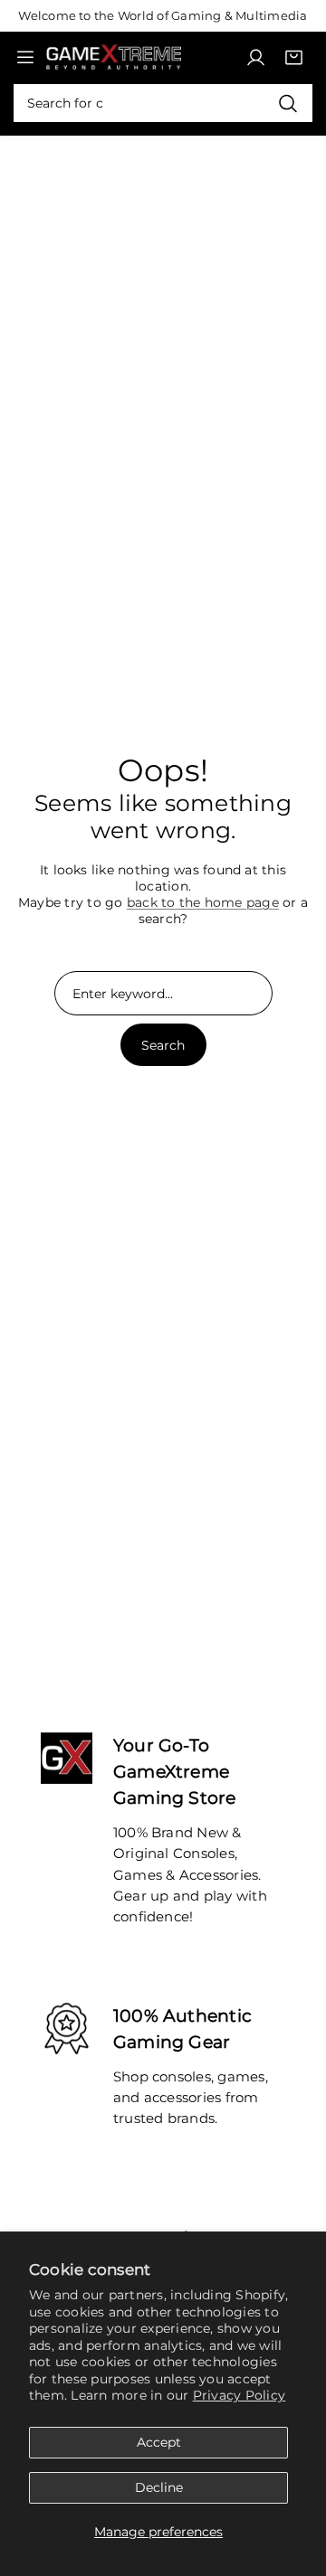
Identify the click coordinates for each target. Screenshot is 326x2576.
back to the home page (203, 902)
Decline (159, 2487)
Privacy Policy (239, 2395)
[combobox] (163, 103)
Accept (159, 2442)
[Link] (114, 57)
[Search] (288, 103)
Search (163, 1045)
